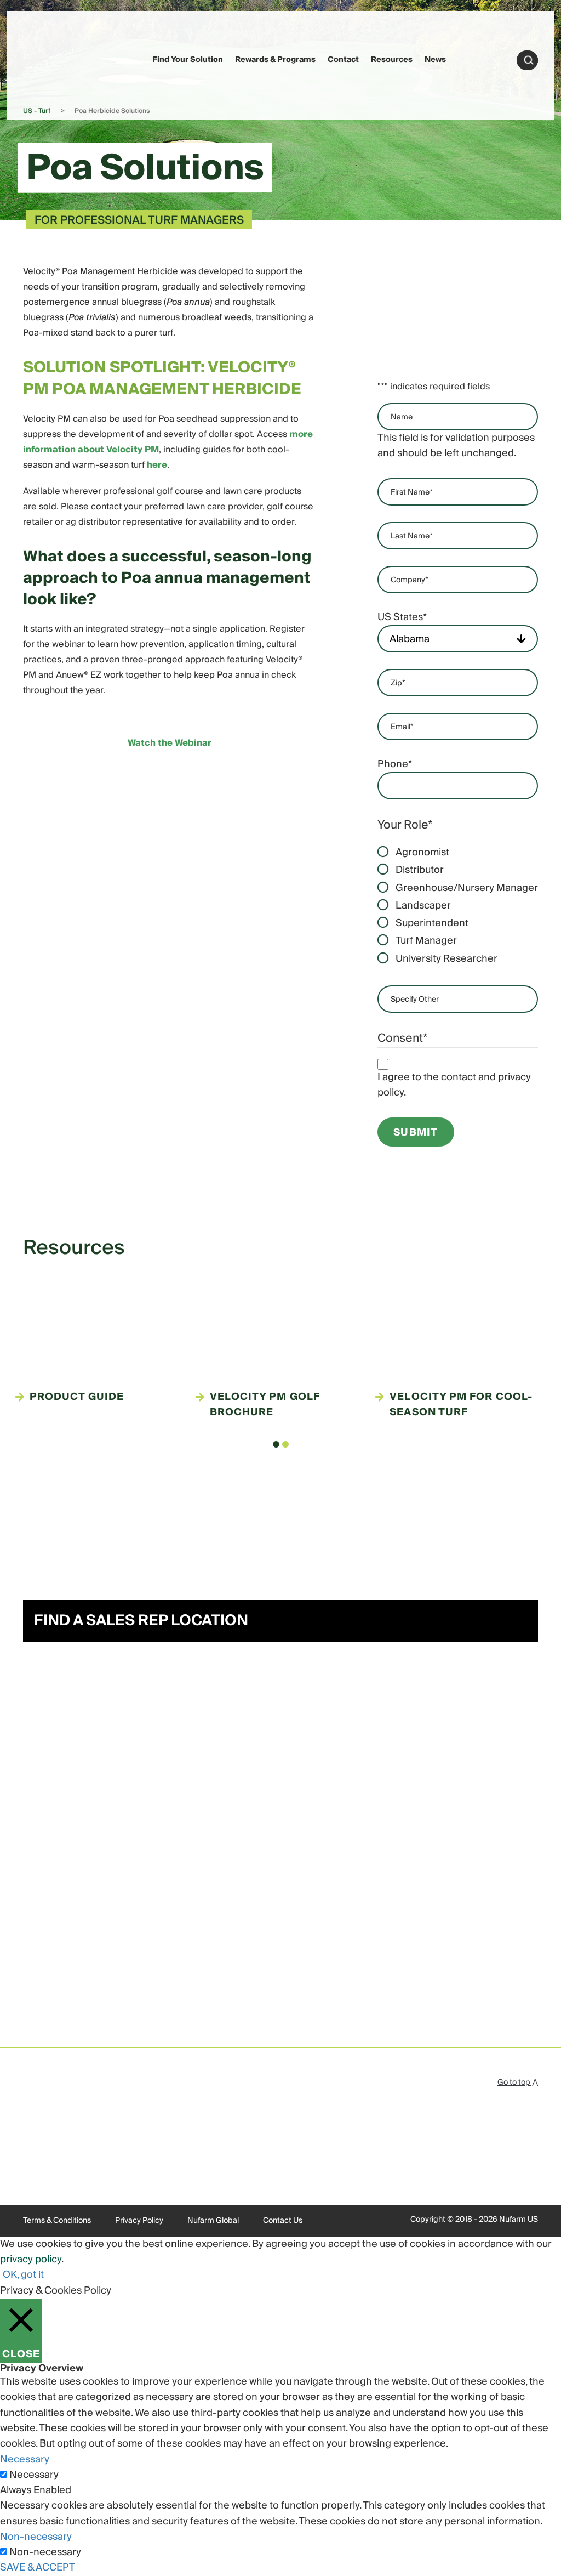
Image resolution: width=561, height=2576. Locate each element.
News (435, 60)
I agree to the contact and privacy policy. (454, 1085)
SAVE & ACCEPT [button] (38, 2568)
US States (402, 617)
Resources (392, 60)
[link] (44, 58)
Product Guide (77, 1397)
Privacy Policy (139, 2221)
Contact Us (283, 2221)
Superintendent (432, 923)
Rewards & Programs (275, 60)
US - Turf (37, 111)
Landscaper (423, 906)
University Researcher (446, 959)
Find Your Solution (188, 60)
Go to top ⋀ (518, 2083)
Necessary (34, 2475)
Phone (395, 764)
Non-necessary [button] (36, 2537)
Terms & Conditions (57, 2221)
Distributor (420, 870)
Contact (343, 60)
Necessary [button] (25, 2459)
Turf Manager (426, 941)
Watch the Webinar (170, 743)
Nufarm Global (213, 2221)
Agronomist (422, 853)
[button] (276, 1444)
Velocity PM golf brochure (265, 1405)
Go (529, 60)
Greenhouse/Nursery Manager (467, 888)
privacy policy (31, 2259)
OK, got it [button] (23, 2275)
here (157, 465)
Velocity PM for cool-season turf (461, 1405)
